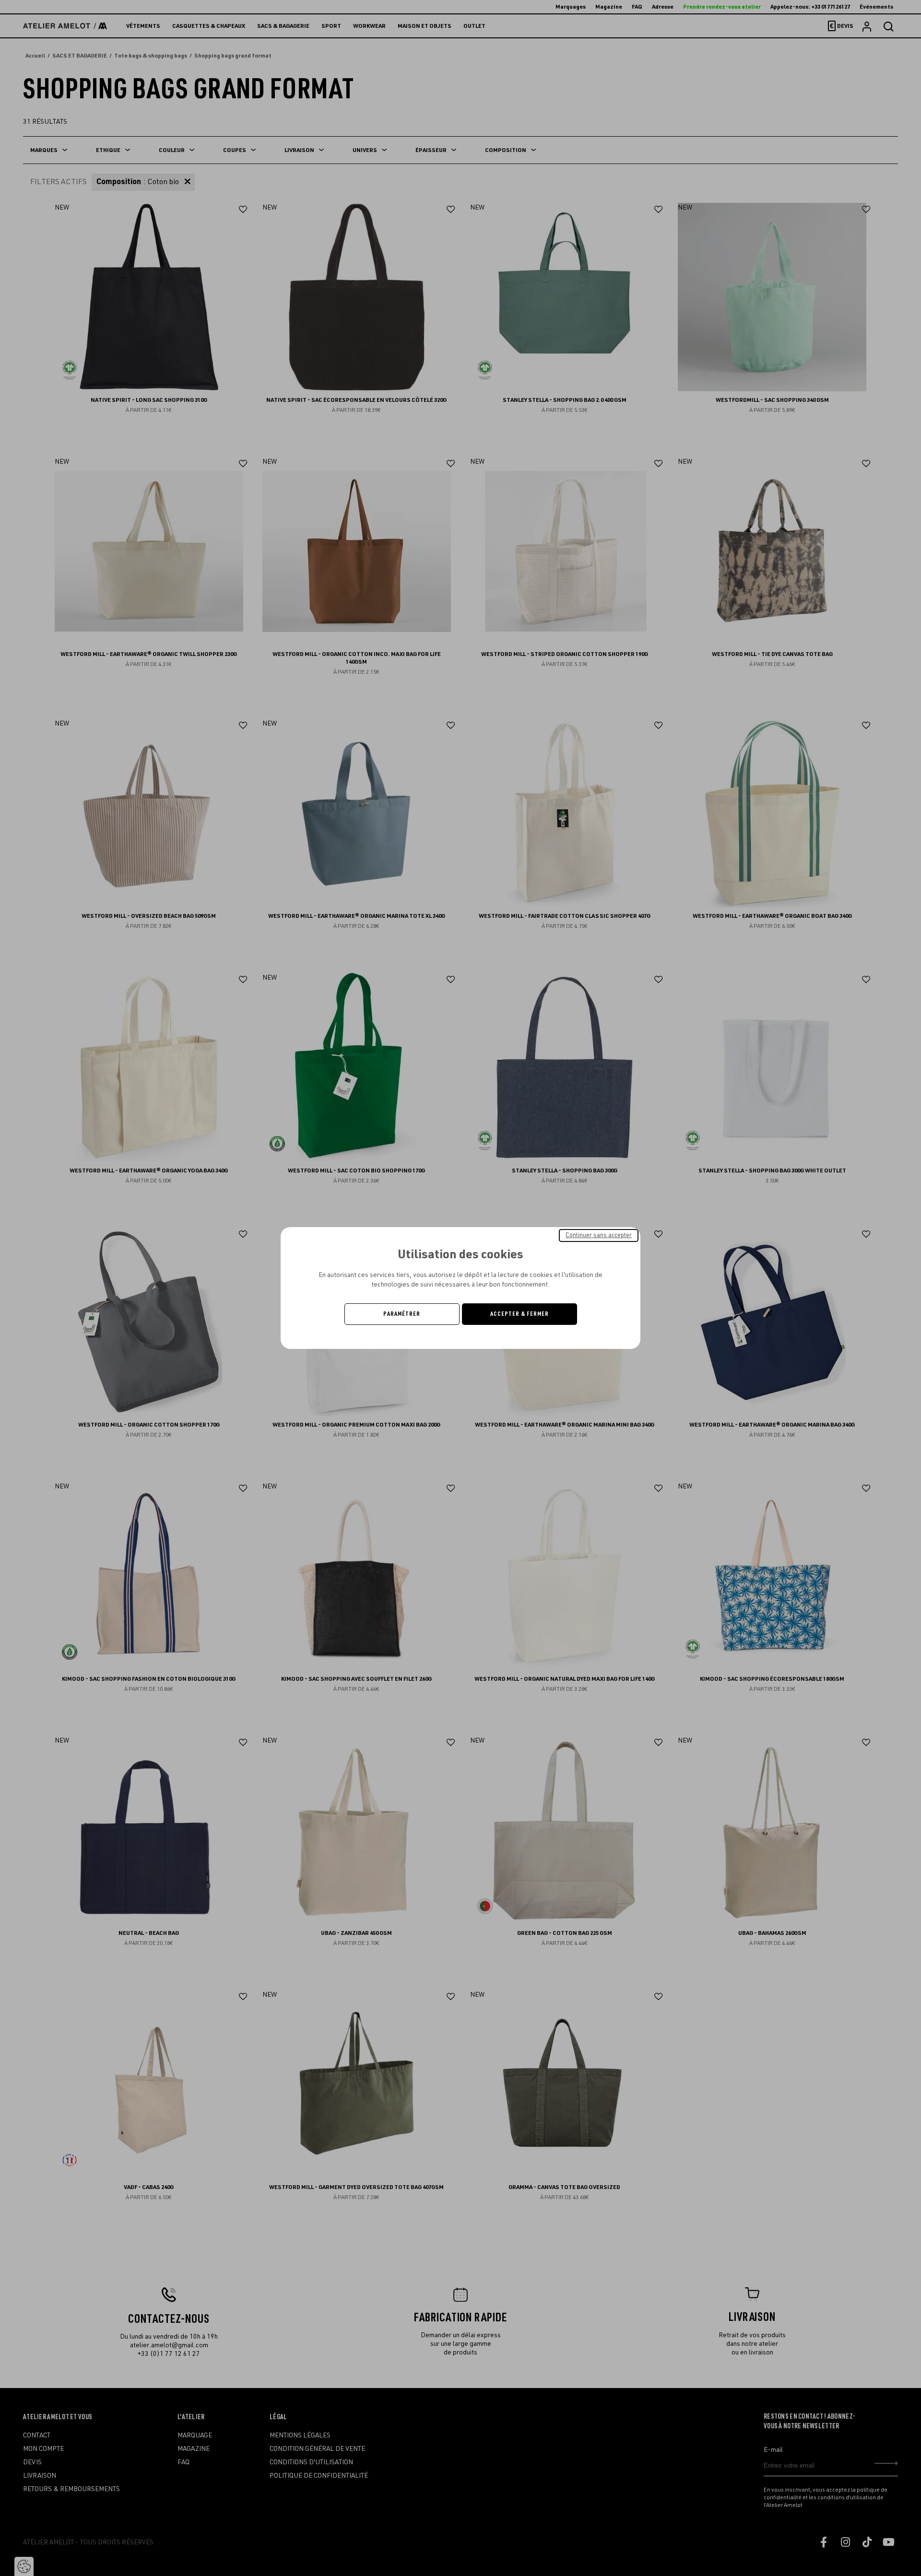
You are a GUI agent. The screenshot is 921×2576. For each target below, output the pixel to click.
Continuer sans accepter (599, 1235)
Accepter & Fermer (520, 1314)
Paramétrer (402, 1314)
